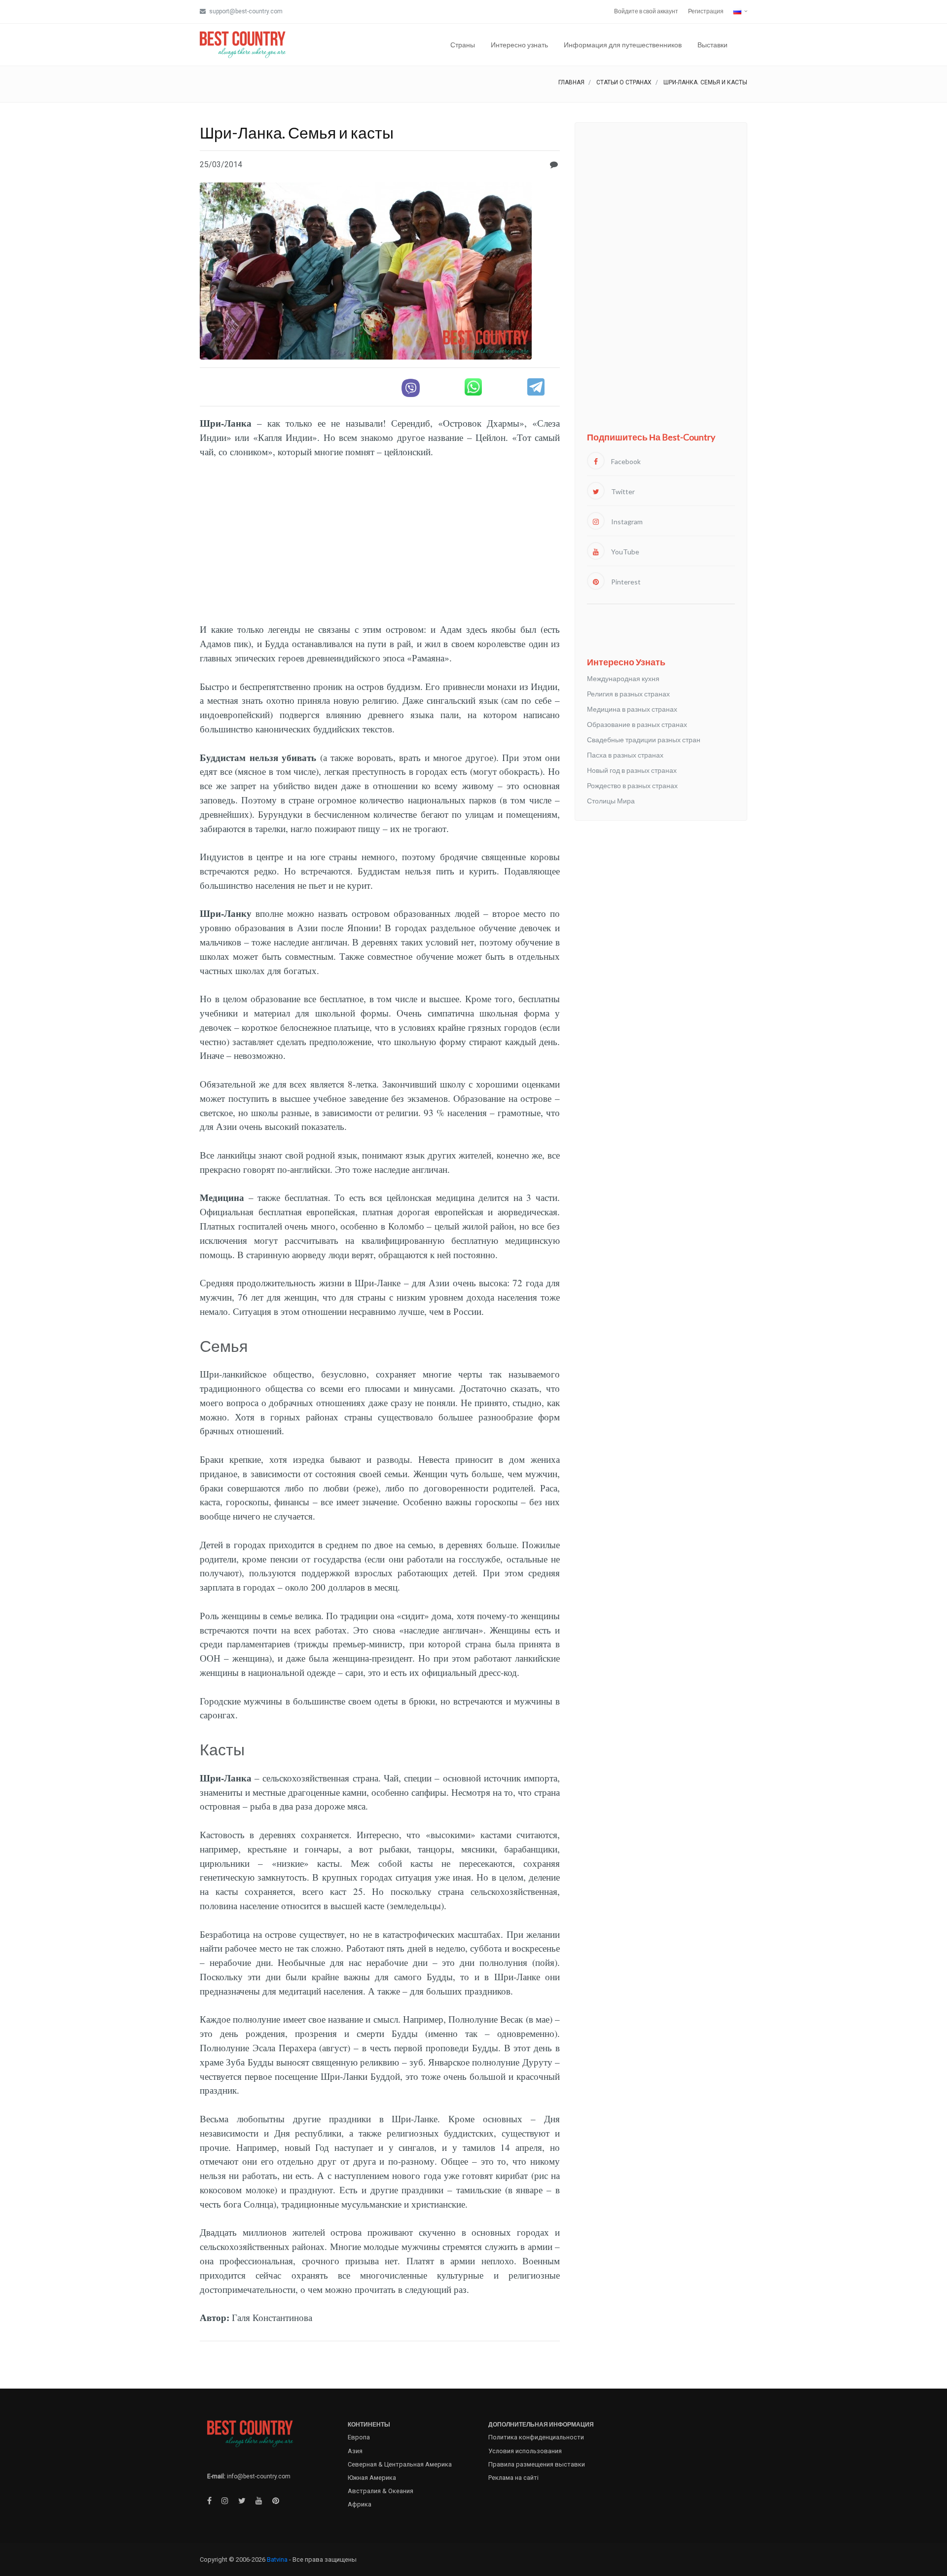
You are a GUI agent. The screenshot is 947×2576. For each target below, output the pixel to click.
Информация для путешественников (623, 45)
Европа (359, 2437)
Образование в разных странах (637, 724)
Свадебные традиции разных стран (644, 740)
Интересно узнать (519, 45)
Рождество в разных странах (632, 785)
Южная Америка (372, 2478)
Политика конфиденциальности (536, 2437)
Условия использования (525, 2451)
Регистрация (706, 11)
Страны (463, 45)
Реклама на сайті (513, 2478)
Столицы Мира (611, 801)
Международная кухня (623, 678)
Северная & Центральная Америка (400, 2464)
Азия (355, 2451)
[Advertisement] (380, 544)
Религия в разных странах (628, 694)
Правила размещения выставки (537, 2464)
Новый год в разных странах (632, 770)
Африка (360, 2504)
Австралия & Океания (381, 2491)
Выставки (712, 45)
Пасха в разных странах (625, 755)
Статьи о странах (624, 82)
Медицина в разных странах (632, 709)
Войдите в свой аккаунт (646, 11)
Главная (571, 82)
